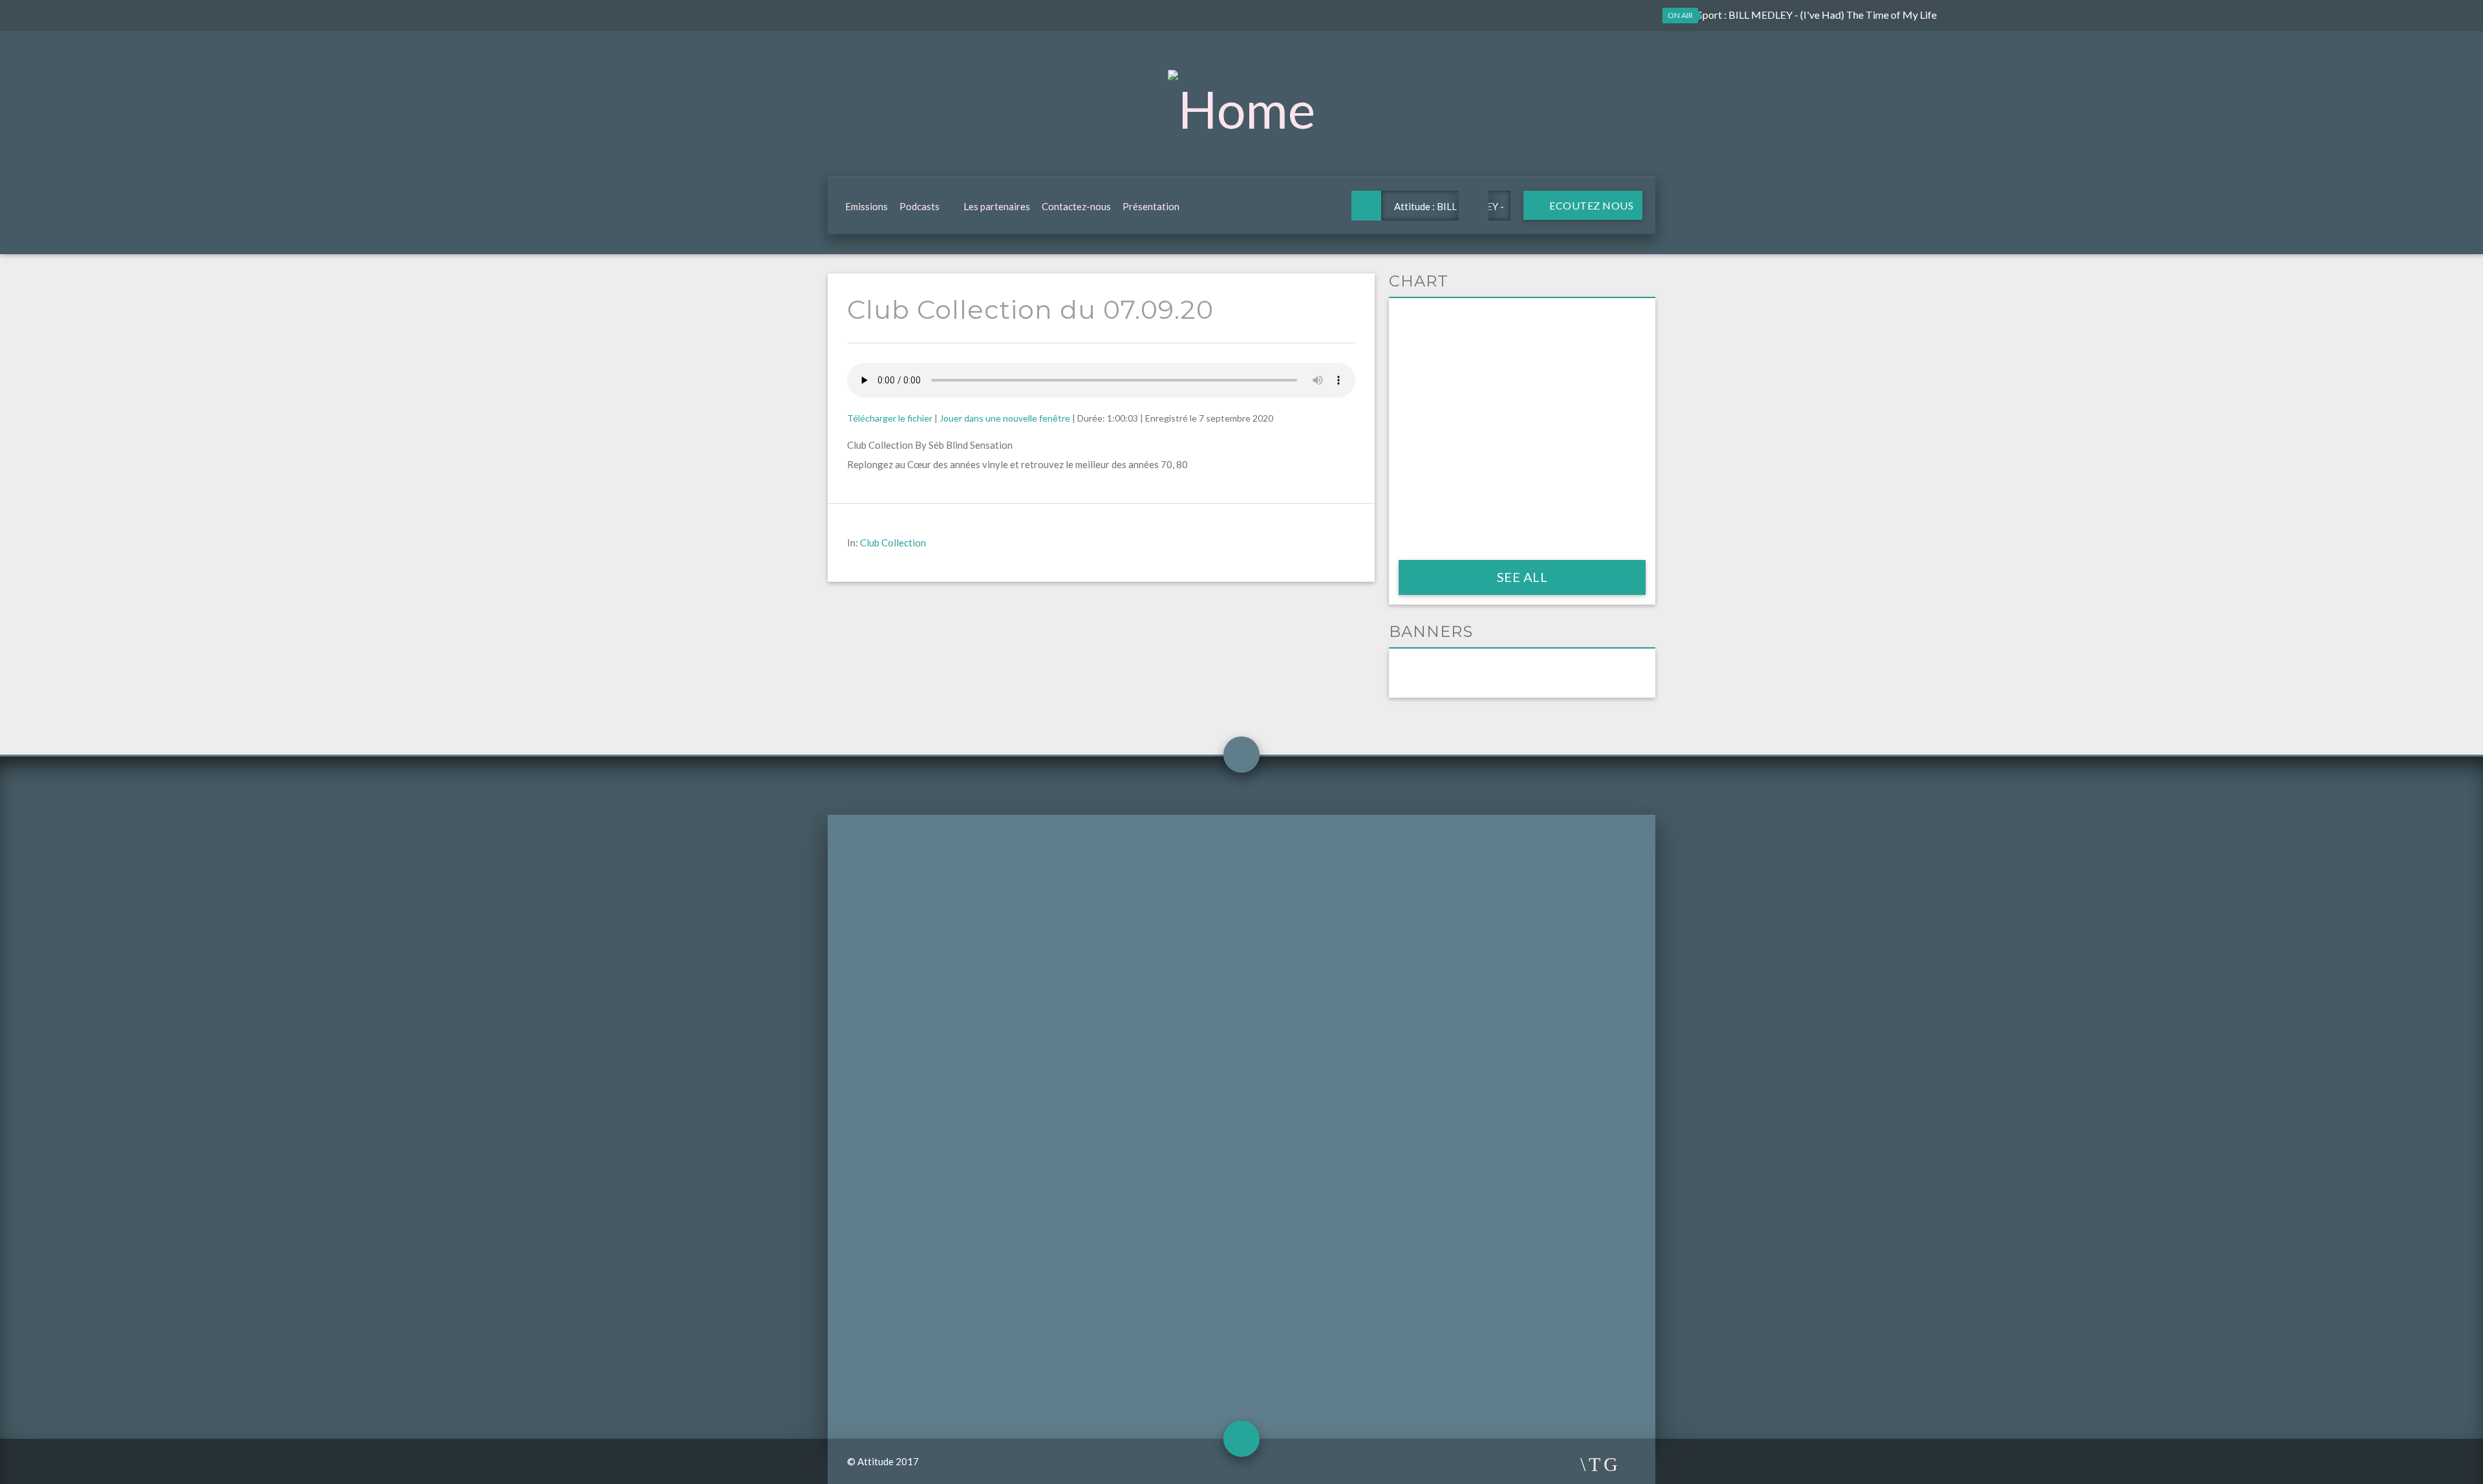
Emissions (866, 206)
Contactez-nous (1076, 206)
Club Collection (893, 543)
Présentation (1151, 206)
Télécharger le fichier (890, 418)
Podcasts (919, 206)
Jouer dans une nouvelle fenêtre (1005, 418)
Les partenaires (997, 206)
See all (1522, 577)
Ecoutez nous (1591, 205)
